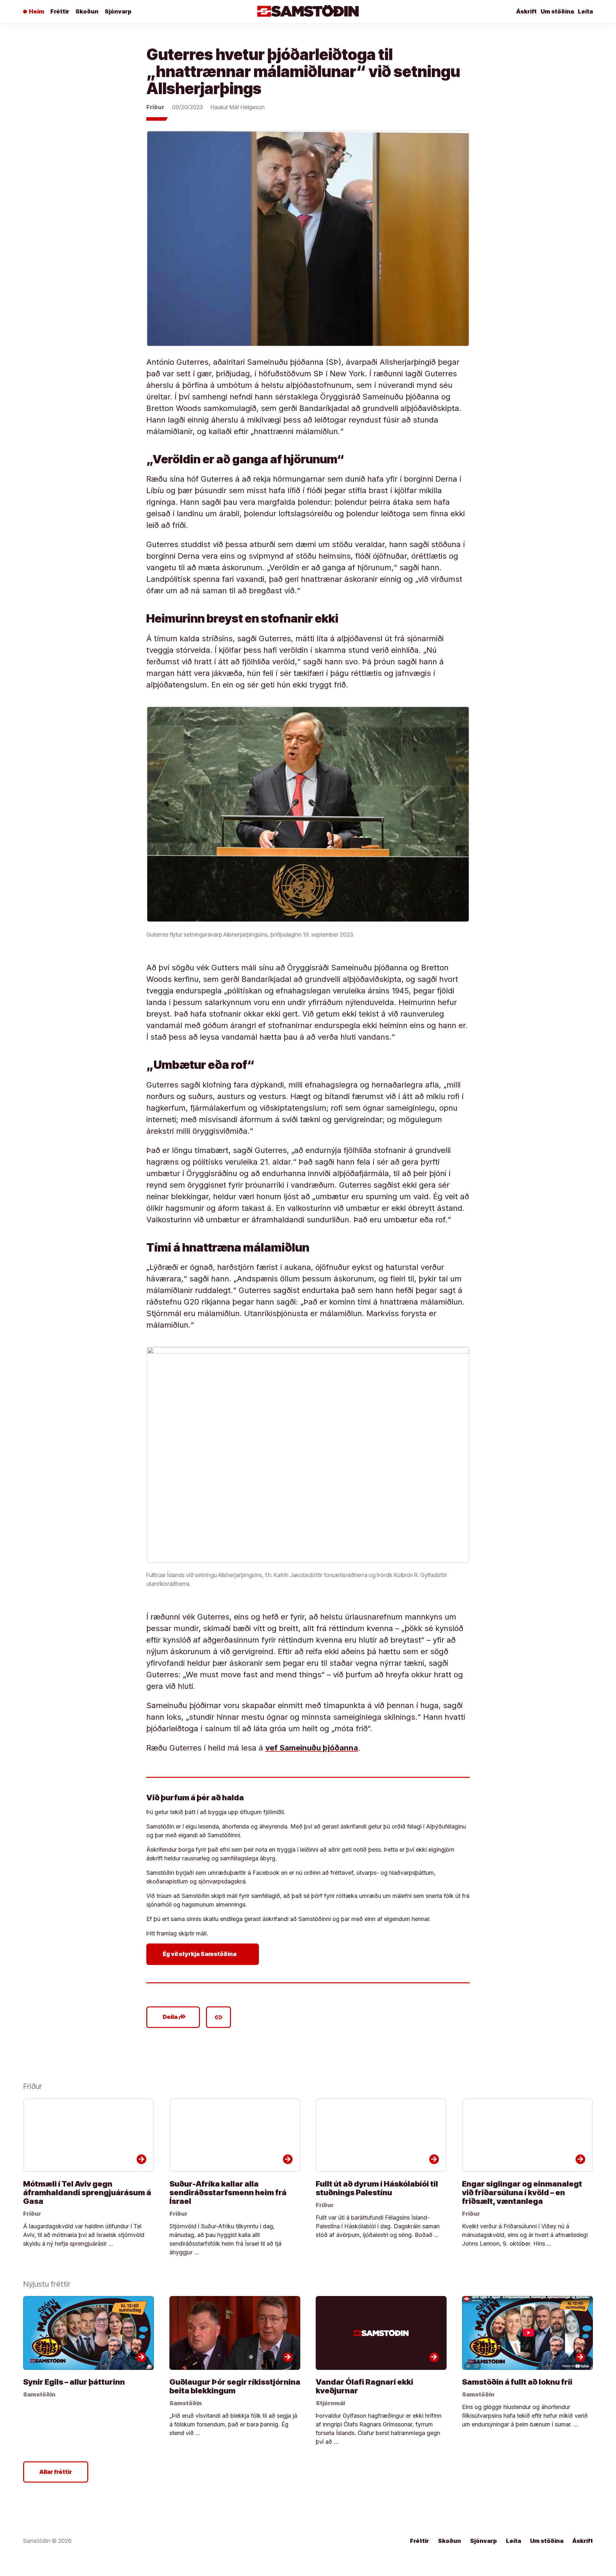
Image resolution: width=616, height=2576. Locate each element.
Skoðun (87, 11)
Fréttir (60, 11)
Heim (37, 11)
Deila (174, 2017)
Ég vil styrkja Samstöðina (204, 1954)
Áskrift (526, 11)
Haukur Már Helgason (238, 107)
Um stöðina (557, 11)
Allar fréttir (56, 2472)
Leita (585, 11)
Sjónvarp (118, 11)
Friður (155, 107)
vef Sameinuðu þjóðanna (312, 1748)
